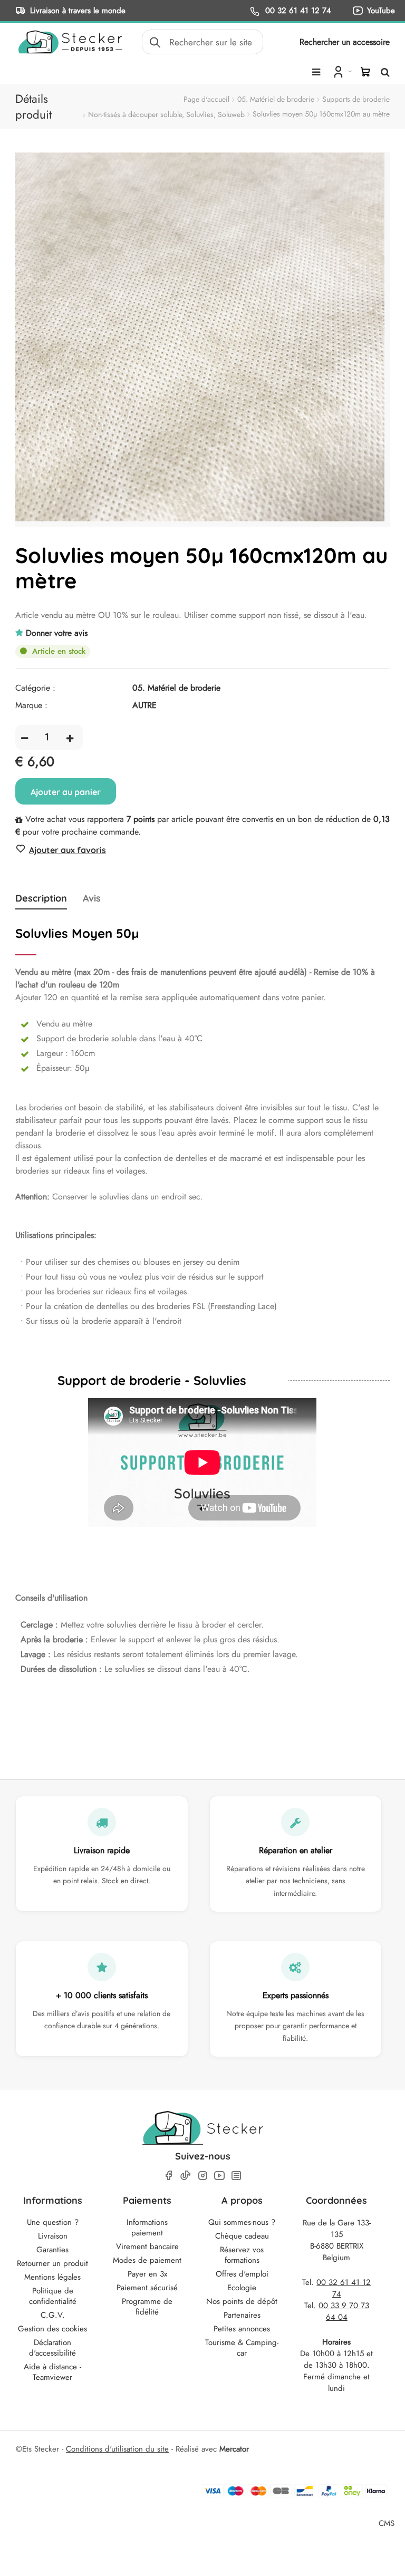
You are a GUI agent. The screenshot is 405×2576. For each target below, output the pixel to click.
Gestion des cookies (52, 2329)
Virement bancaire (147, 2246)
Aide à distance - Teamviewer (52, 2372)
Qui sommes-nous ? (242, 2222)
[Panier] (365, 72)
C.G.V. (53, 2315)
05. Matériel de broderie (276, 99)
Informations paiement (147, 2228)
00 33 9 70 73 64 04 (344, 2311)
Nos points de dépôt (242, 2301)
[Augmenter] (70, 737)
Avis (92, 898)
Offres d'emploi (242, 2274)
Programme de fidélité (147, 2307)
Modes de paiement (147, 2260)
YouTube (381, 10)
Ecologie (242, 2288)
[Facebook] (169, 2176)
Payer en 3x (147, 2274)
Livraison (53, 2236)
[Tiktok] (186, 2175)
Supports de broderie (356, 99)
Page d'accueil (206, 99)
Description (41, 898)
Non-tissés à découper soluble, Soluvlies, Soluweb (166, 114)
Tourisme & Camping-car (242, 2348)
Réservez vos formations (242, 2255)
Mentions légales (52, 2277)
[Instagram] (202, 2176)
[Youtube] (219, 2176)
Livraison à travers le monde (78, 10)
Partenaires (242, 2315)
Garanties (52, 2250)
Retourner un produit (52, 2263)
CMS (387, 2523)
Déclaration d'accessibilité (52, 2348)
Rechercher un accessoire (345, 42)
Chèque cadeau (242, 2236)
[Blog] (236, 2176)
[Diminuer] (25, 737)
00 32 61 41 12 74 (297, 10)
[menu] (316, 72)
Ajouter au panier (66, 792)
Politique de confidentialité (53, 2296)
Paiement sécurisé (147, 2288)
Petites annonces (242, 2329)
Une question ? (53, 2222)
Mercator (234, 2449)
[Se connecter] (341, 71)
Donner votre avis (57, 633)
